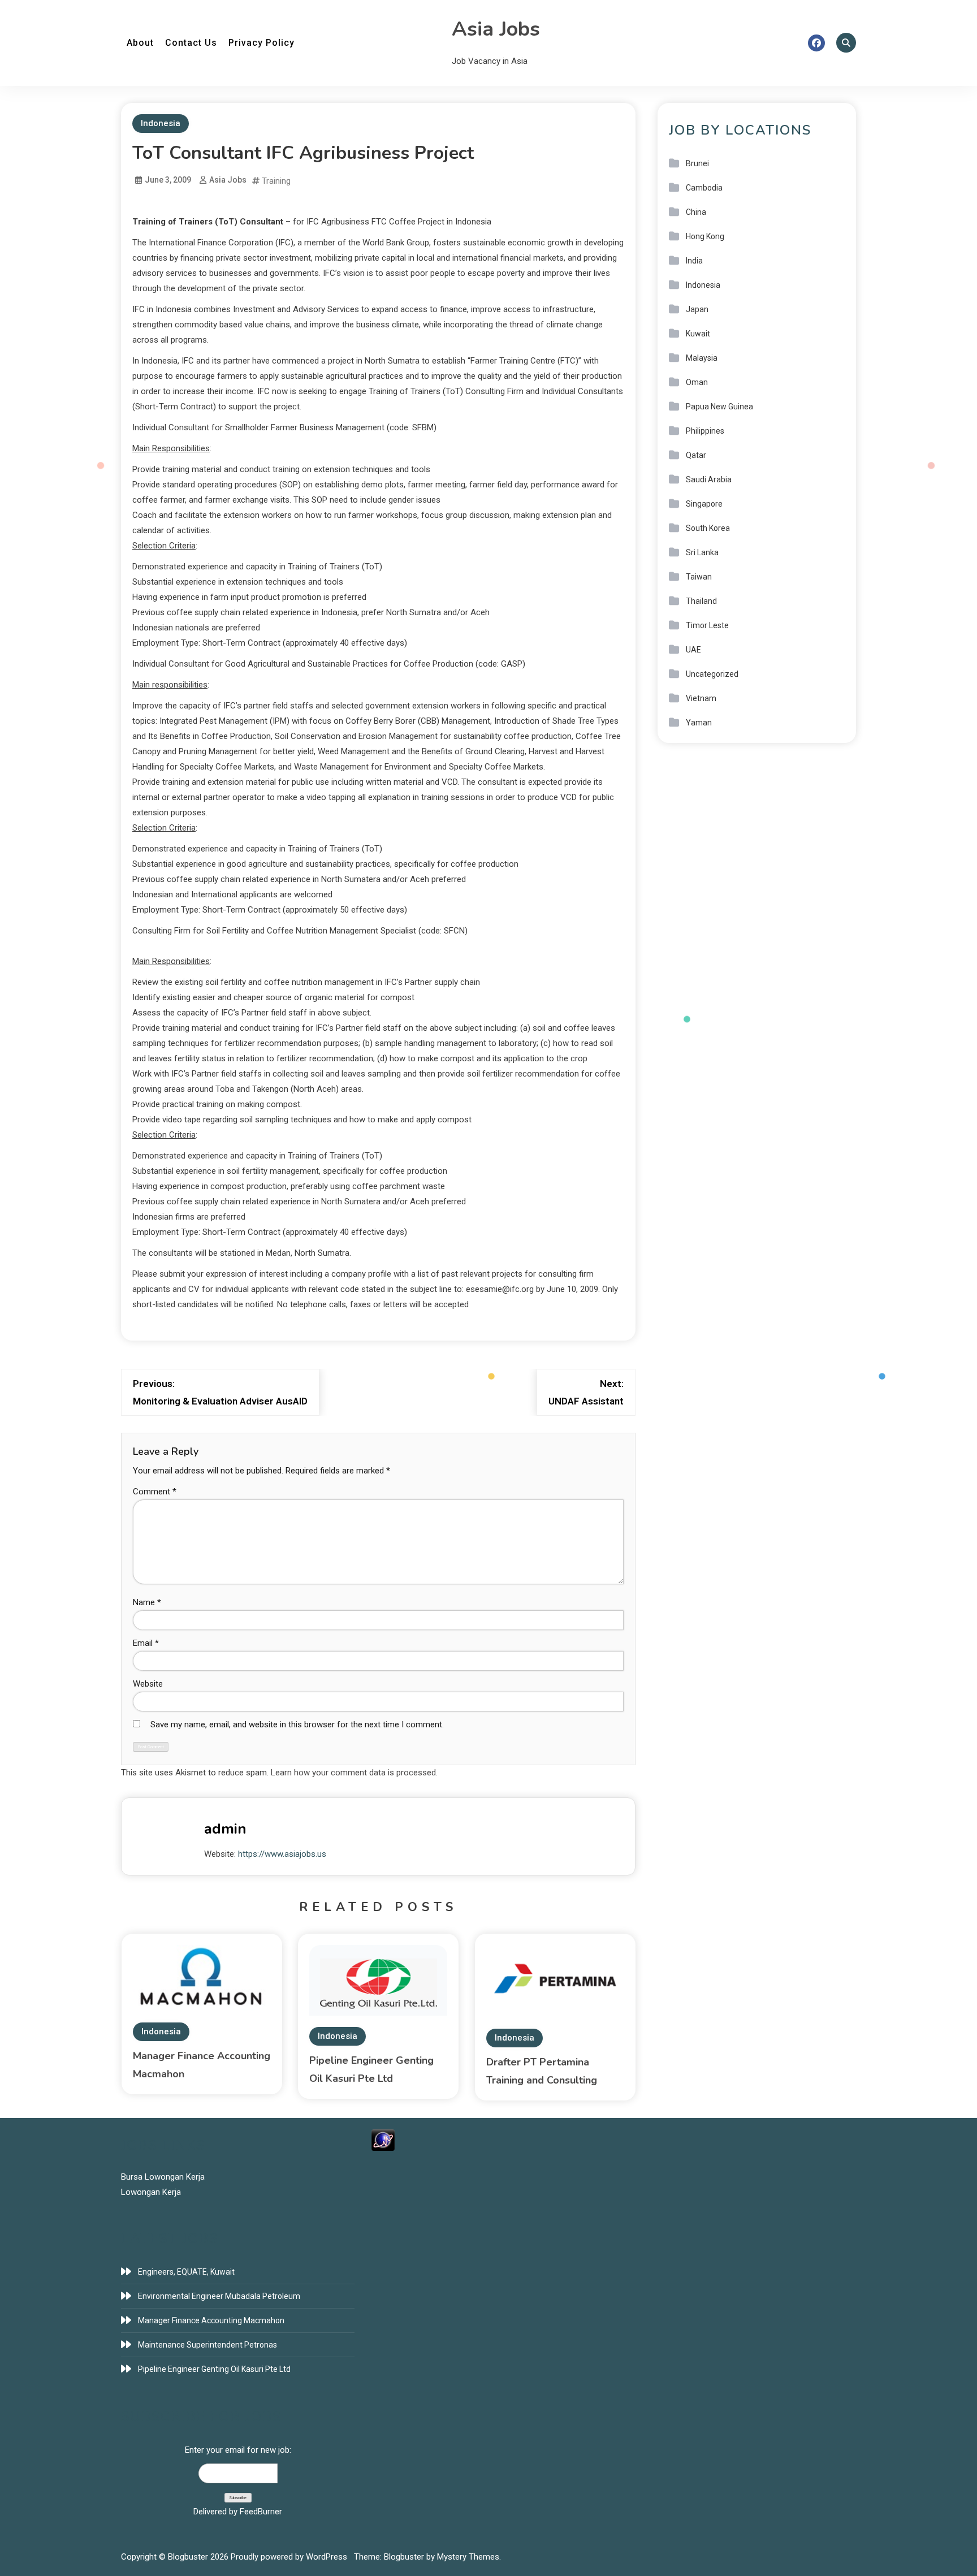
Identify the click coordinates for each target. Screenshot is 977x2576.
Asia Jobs (496, 29)
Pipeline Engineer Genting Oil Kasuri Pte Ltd (214, 2369)
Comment (155, 1492)
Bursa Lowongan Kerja (163, 2177)
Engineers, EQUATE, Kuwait (186, 2272)
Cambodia (704, 188)
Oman (697, 382)
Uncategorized (712, 674)
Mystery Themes (468, 2557)
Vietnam (701, 698)
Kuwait (698, 334)
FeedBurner (261, 2512)
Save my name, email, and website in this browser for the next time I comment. (297, 1724)
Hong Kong (705, 236)
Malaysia (702, 358)
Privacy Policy (261, 43)
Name (147, 1602)
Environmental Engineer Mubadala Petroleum (219, 2296)
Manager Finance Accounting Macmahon (211, 2320)
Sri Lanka (702, 552)
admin (225, 1829)
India (694, 261)
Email (146, 1643)
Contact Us (191, 43)
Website (148, 1684)
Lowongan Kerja (151, 2192)
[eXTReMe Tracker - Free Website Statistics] (383, 2140)
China (696, 212)
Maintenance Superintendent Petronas (207, 2345)
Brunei (697, 163)
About (140, 43)
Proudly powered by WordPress (290, 2557)
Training (276, 181)
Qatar (696, 455)
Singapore (704, 504)
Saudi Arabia (709, 479)
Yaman (699, 723)
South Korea (708, 528)
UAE (693, 650)
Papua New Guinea (719, 407)
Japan (697, 309)
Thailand (701, 601)
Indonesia (161, 123)
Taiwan (699, 577)
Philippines (705, 431)
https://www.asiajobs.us (282, 1854)
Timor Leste (707, 625)
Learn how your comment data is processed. (354, 1773)
